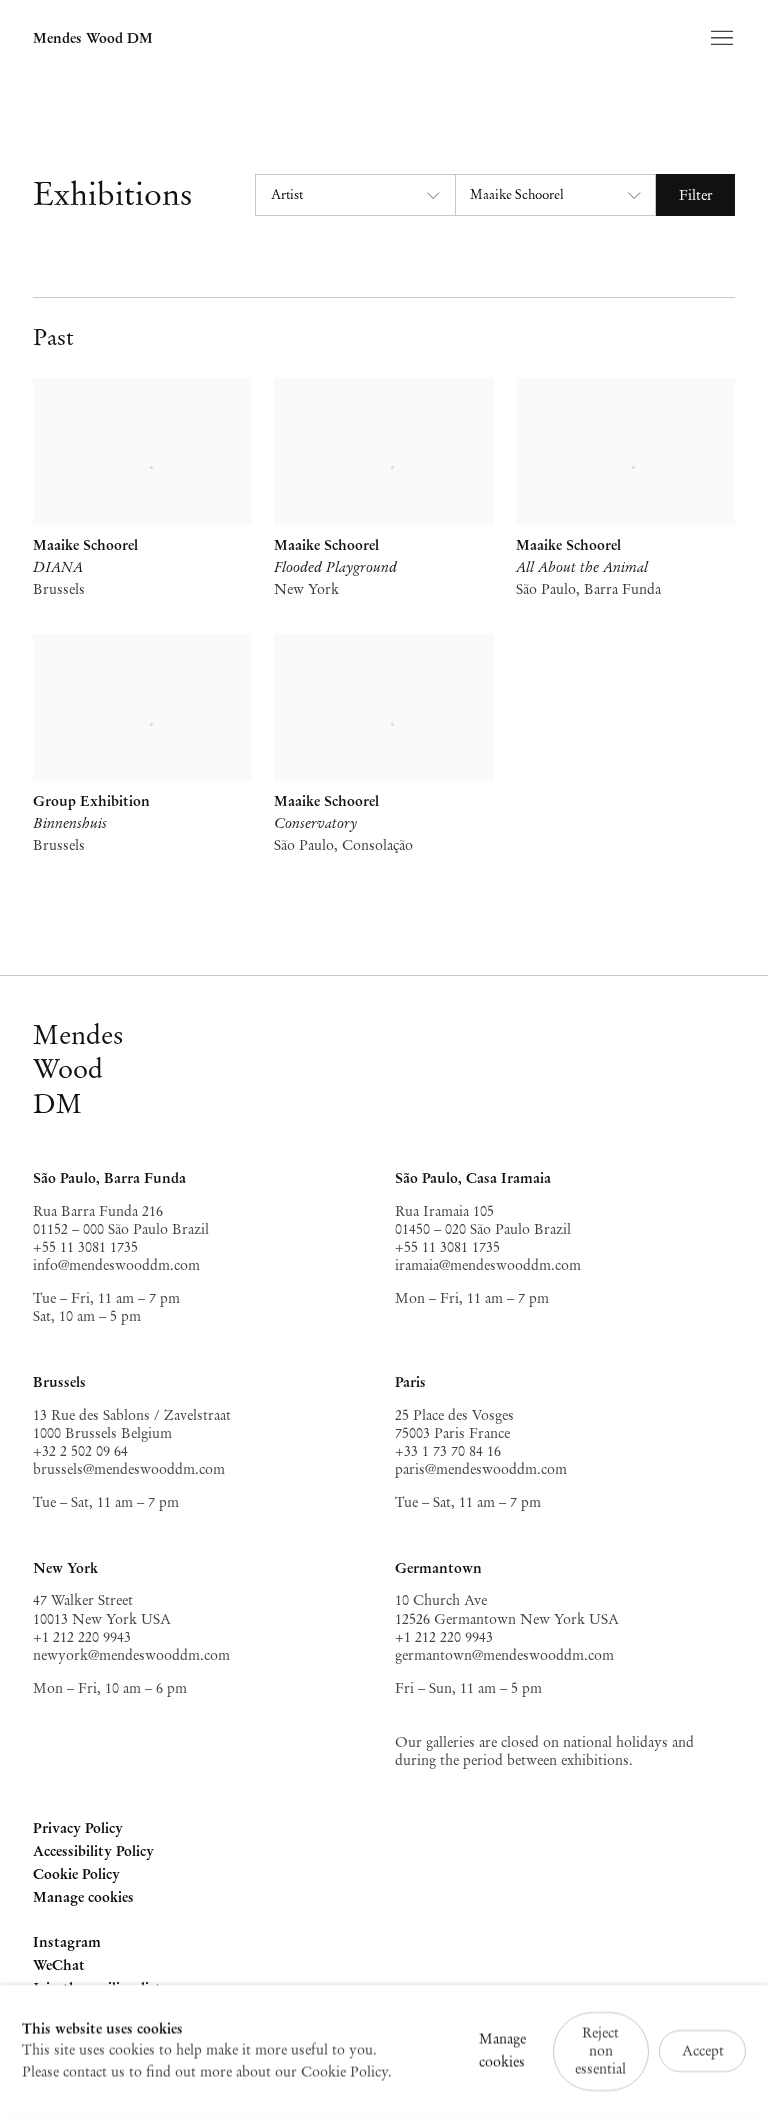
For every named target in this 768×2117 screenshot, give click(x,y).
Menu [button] (720, 39)
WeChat (59, 1966)
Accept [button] (703, 2051)
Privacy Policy (78, 1828)
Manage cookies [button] (83, 1897)
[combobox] (354, 195)
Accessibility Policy (93, 1851)
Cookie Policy (76, 1874)
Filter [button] (696, 195)
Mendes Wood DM (93, 38)
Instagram (67, 1943)
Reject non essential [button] (600, 2050)
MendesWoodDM (78, 1069)
